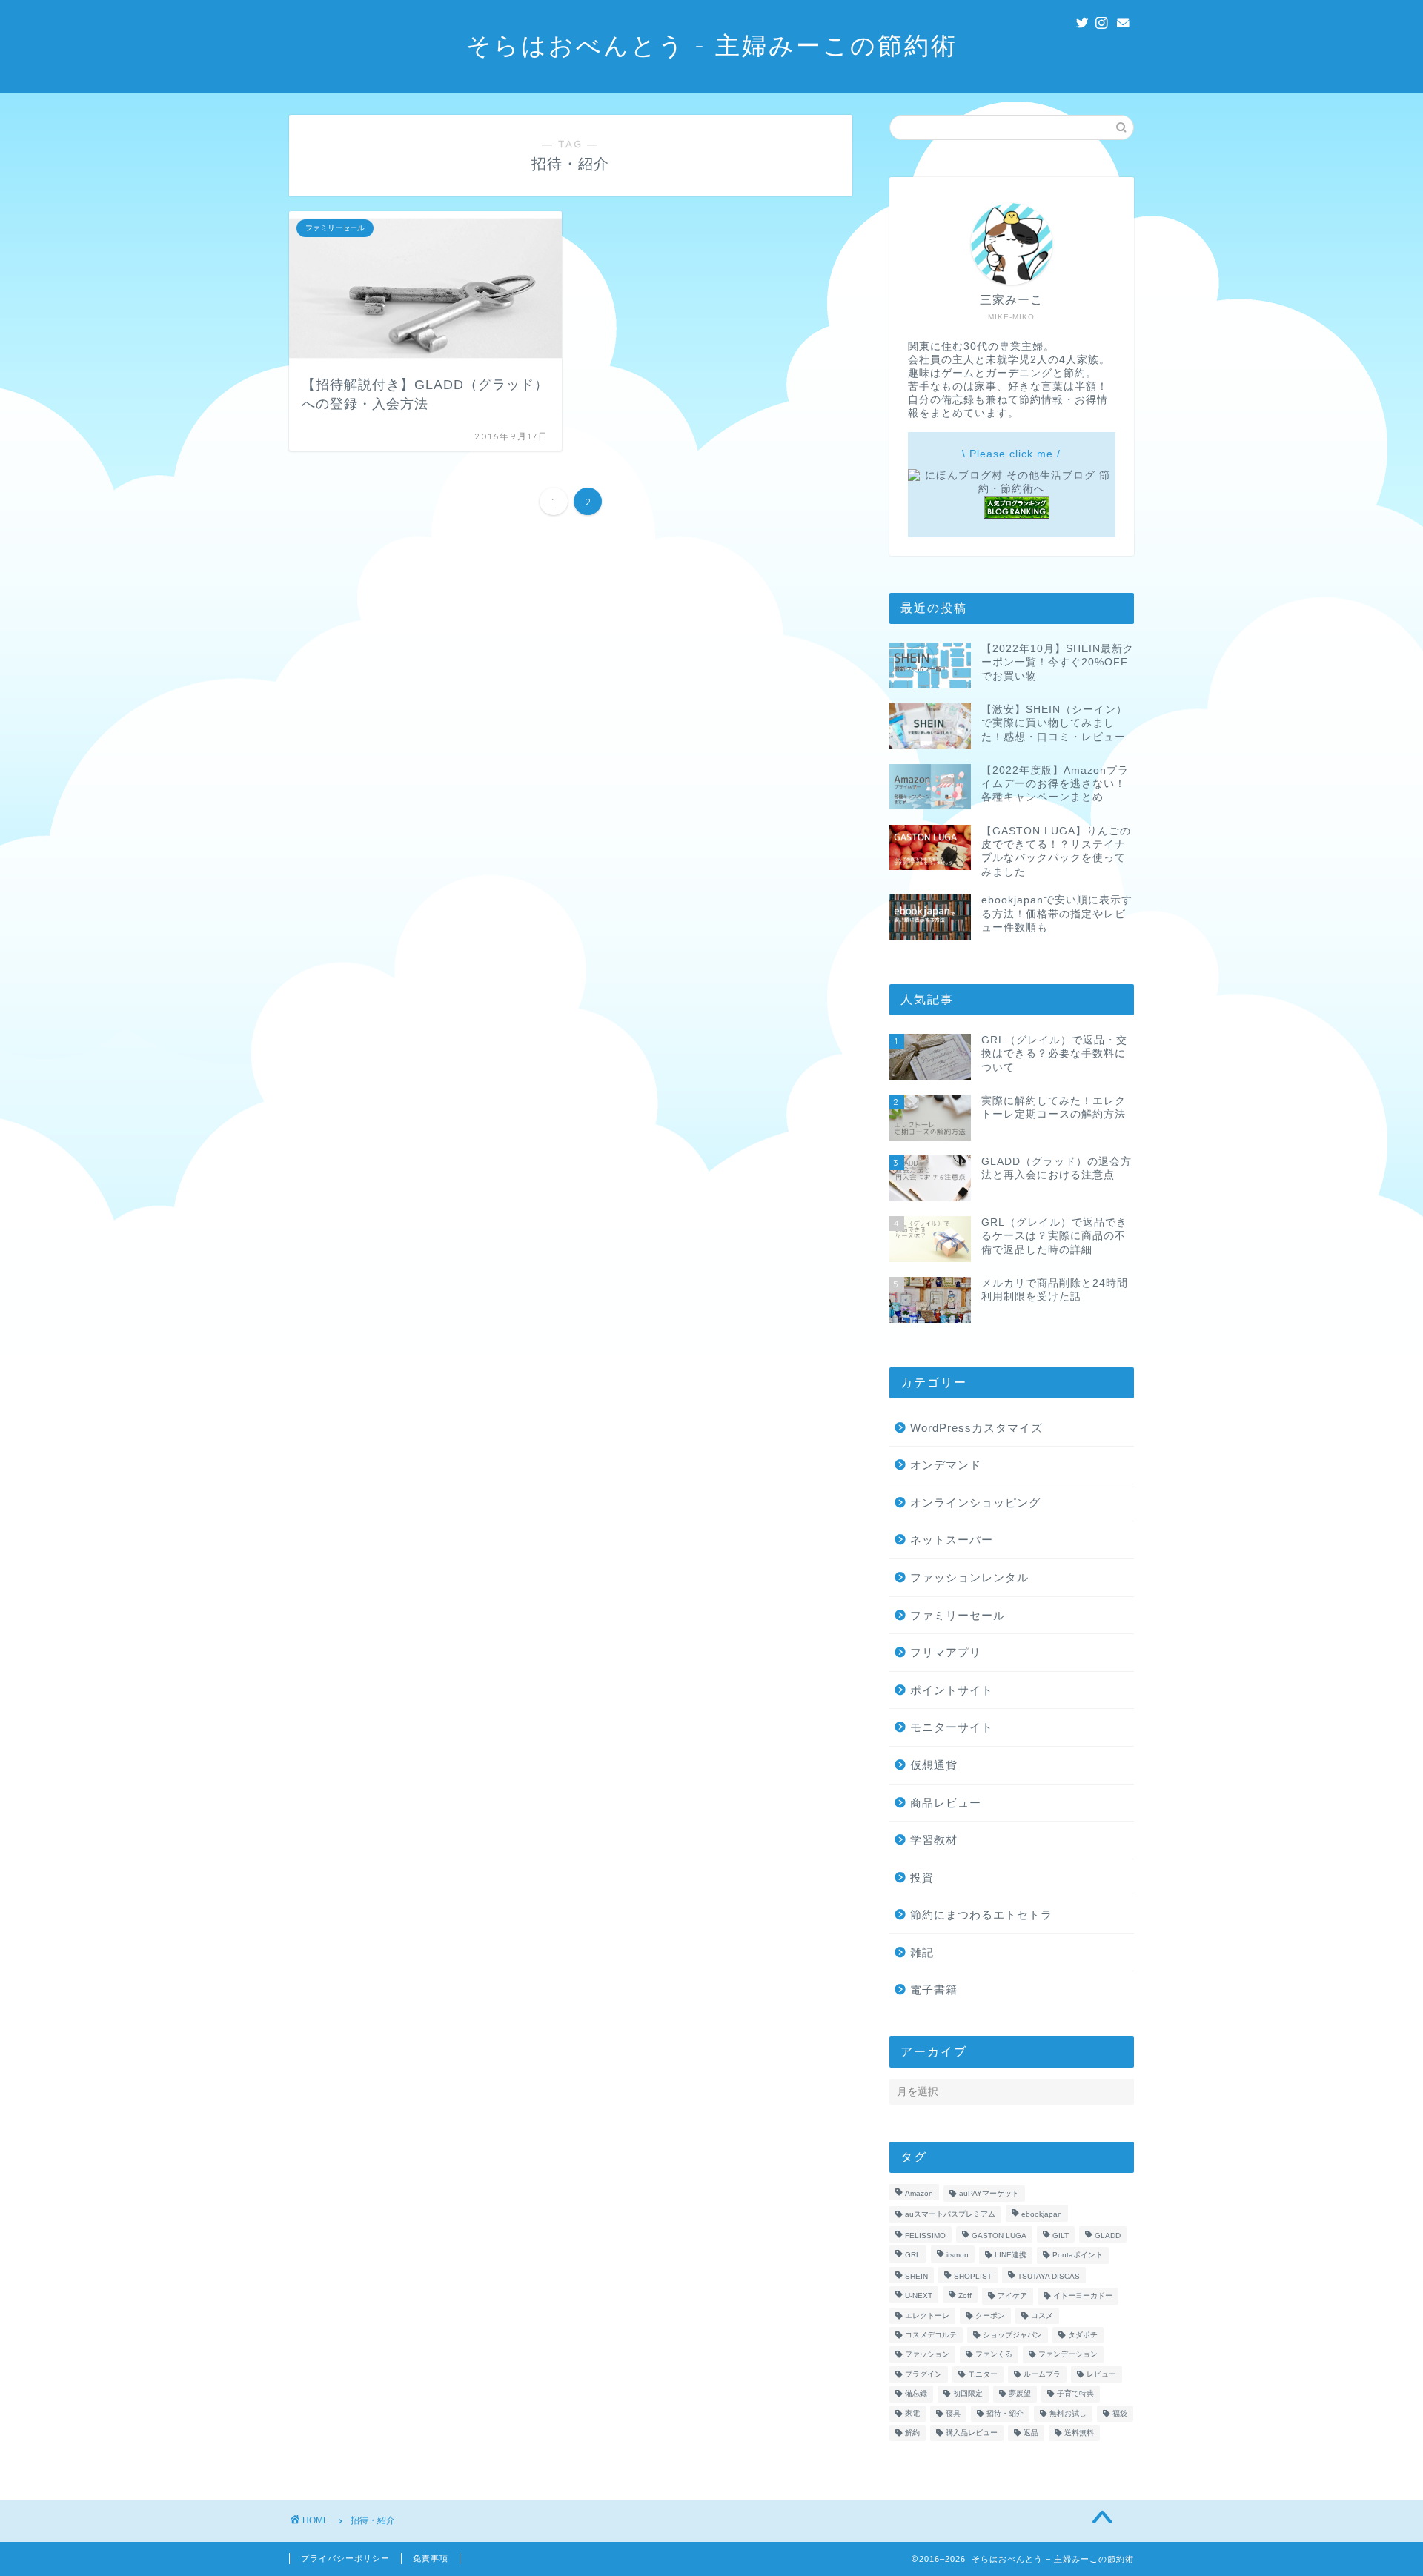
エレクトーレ (927, 2316)
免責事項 (431, 2558)
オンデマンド (946, 1465)
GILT (1061, 2235)
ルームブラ (1042, 2374)
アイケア (1012, 2296)
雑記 (922, 1952)
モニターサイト (952, 1727)
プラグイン (923, 2374)
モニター (983, 2374)
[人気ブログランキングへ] (1017, 515)
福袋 (1120, 2413)
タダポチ (1083, 2335)
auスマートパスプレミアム (950, 2215)
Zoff (965, 2296)
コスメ (1042, 2316)
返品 (1031, 2433)
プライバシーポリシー (345, 2558)
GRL (913, 2255)
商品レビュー (946, 1803)
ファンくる (994, 2355)
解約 (912, 2433)
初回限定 (968, 2394)
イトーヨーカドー (1083, 2296)
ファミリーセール (958, 1615)
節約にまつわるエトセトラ (981, 1915)
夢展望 (1020, 2394)
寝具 (953, 2413)
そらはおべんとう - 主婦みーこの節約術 (712, 45)
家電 (912, 2413)
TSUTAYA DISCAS (1049, 2276)
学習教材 (934, 1840)
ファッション (927, 2355)
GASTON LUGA (999, 2235)
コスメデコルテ (931, 2335)
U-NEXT (919, 2296)
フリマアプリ (946, 1652)
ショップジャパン (1012, 2335)
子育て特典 (1075, 2394)
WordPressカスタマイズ (976, 1428)
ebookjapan (1042, 2215)
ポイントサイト (952, 1690)
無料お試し (1068, 2413)
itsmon (958, 2255)
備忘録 (916, 2394)
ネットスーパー (952, 1540)
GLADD (1108, 2235)
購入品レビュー (972, 2433)
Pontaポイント (1078, 2255)
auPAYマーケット (989, 2193)
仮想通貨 (934, 1765)
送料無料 (1079, 2433)
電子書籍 (934, 1989)
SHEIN (916, 2276)
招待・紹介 (1005, 2413)
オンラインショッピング (975, 1503)
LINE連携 (1011, 2255)
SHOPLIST (973, 2276)
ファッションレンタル (969, 1577)
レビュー (1101, 2374)
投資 (922, 1878)
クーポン (990, 2316)
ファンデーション (1068, 2355)
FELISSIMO (925, 2235)
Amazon (919, 2193)
